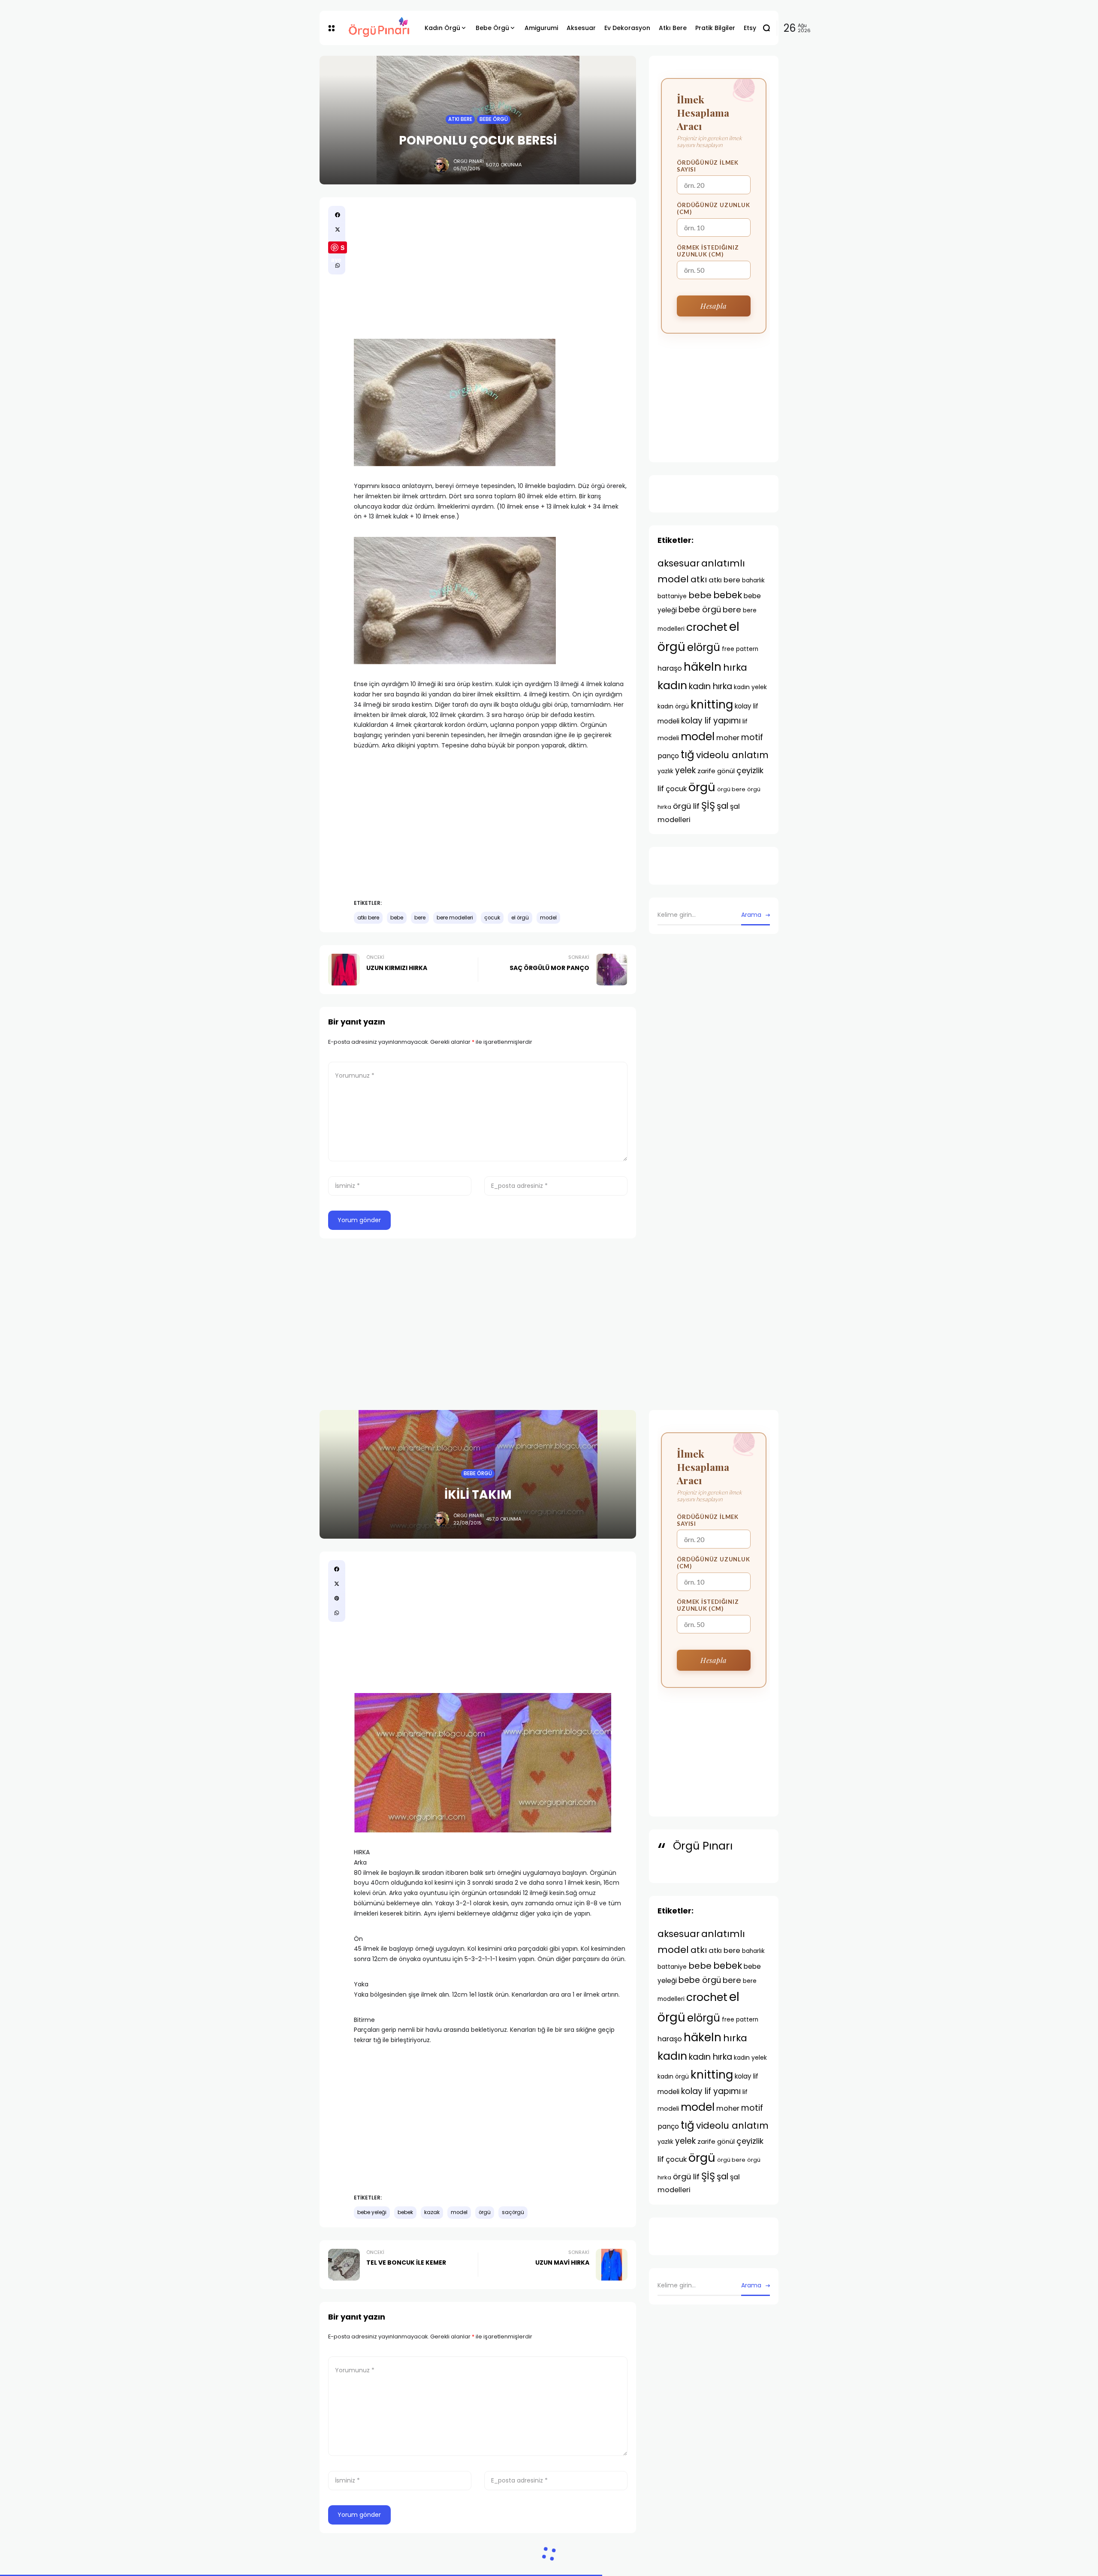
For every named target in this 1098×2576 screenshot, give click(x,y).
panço (668, 756)
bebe (397, 918)
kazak (432, 2212)
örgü (702, 787)
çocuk (492, 918)
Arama (751, 915)
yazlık (665, 771)
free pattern (740, 649)
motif (752, 737)
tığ (688, 755)
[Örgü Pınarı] (380, 28)
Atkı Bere (460, 119)
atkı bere (368, 918)
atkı (699, 579)
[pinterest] (337, 1598)
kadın (672, 685)
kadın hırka (710, 686)
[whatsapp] (338, 265)
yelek (685, 770)
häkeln (703, 667)
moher (728, 738)
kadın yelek (750, 687)
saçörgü (513, 2212)
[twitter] (338, 229)
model (548, 918)
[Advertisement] (491, 266)
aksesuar (679, 563)
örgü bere (731, 789)
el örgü (520, 918)
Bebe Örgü (494, 119)
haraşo (670, 668)
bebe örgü (700, 610)
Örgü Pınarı (469, 161)
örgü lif (686, 806)
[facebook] (338, 215)
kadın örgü (673, 706)
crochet (707, 627)
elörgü (704, 647)
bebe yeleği (372, 2212)
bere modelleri (455, 918)
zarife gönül (716, 771)
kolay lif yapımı (711, 721)
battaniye (672, 596)
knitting (712, 704)
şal (722, 806)
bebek (728, 595)
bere (420, 918)
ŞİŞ (708, 805)
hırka (735, 667)
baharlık (753, 580)
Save (338, 248)
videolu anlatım (732, 755)
